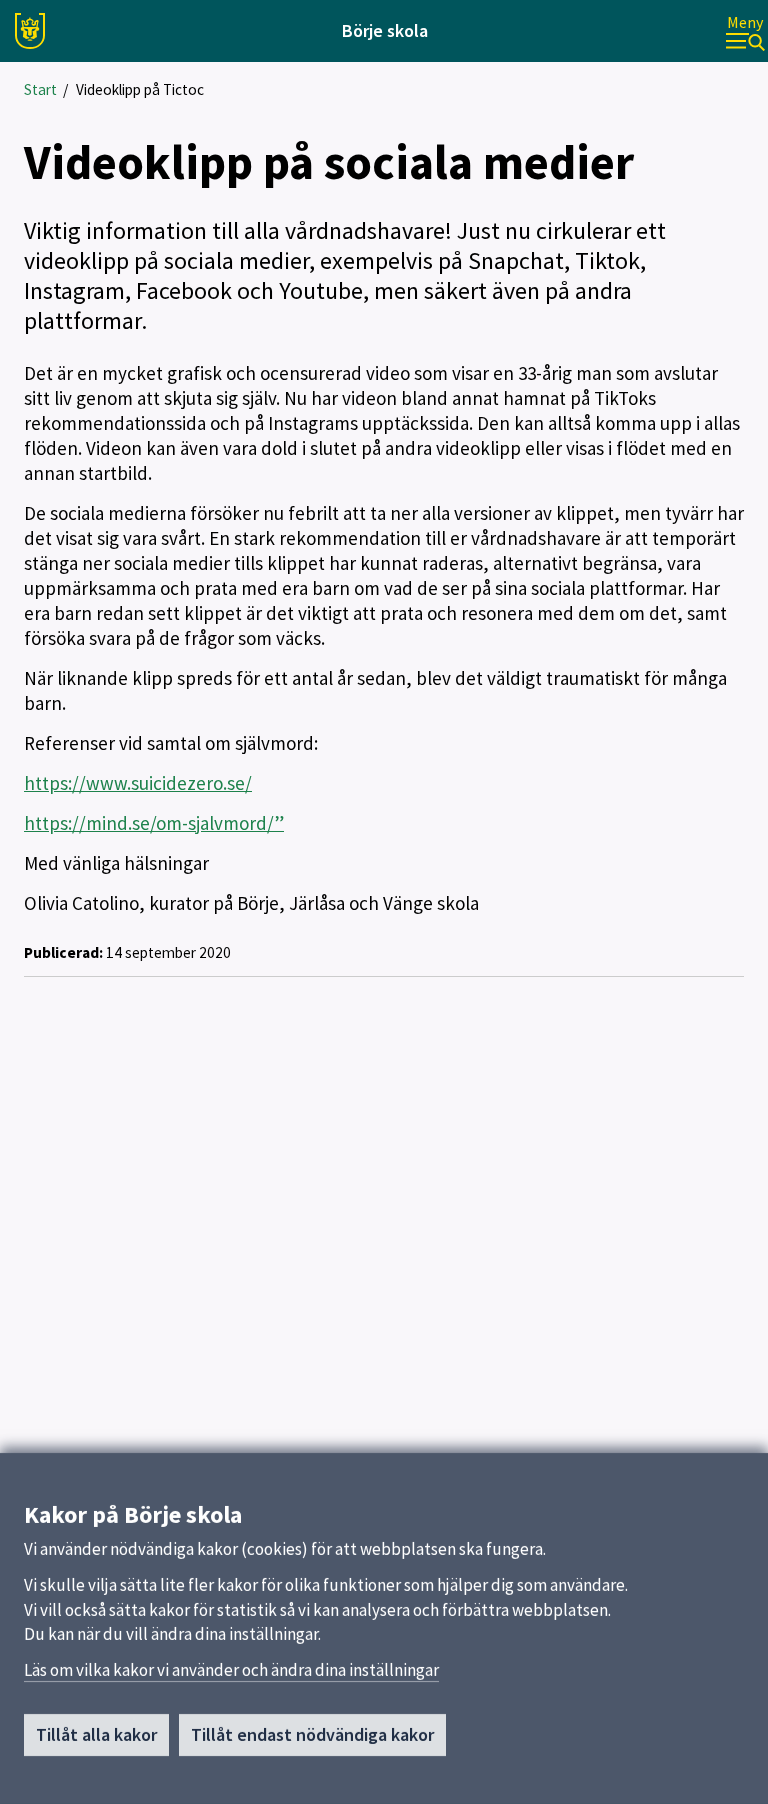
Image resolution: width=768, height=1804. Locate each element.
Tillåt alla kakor (96, 1734)
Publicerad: (63, 952)
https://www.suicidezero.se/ (138, 783)
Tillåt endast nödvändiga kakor (312, 1734)
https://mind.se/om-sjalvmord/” (154, 823)
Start (40, 89)
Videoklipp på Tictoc (140, 89)
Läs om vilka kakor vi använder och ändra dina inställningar (231, 1670)
